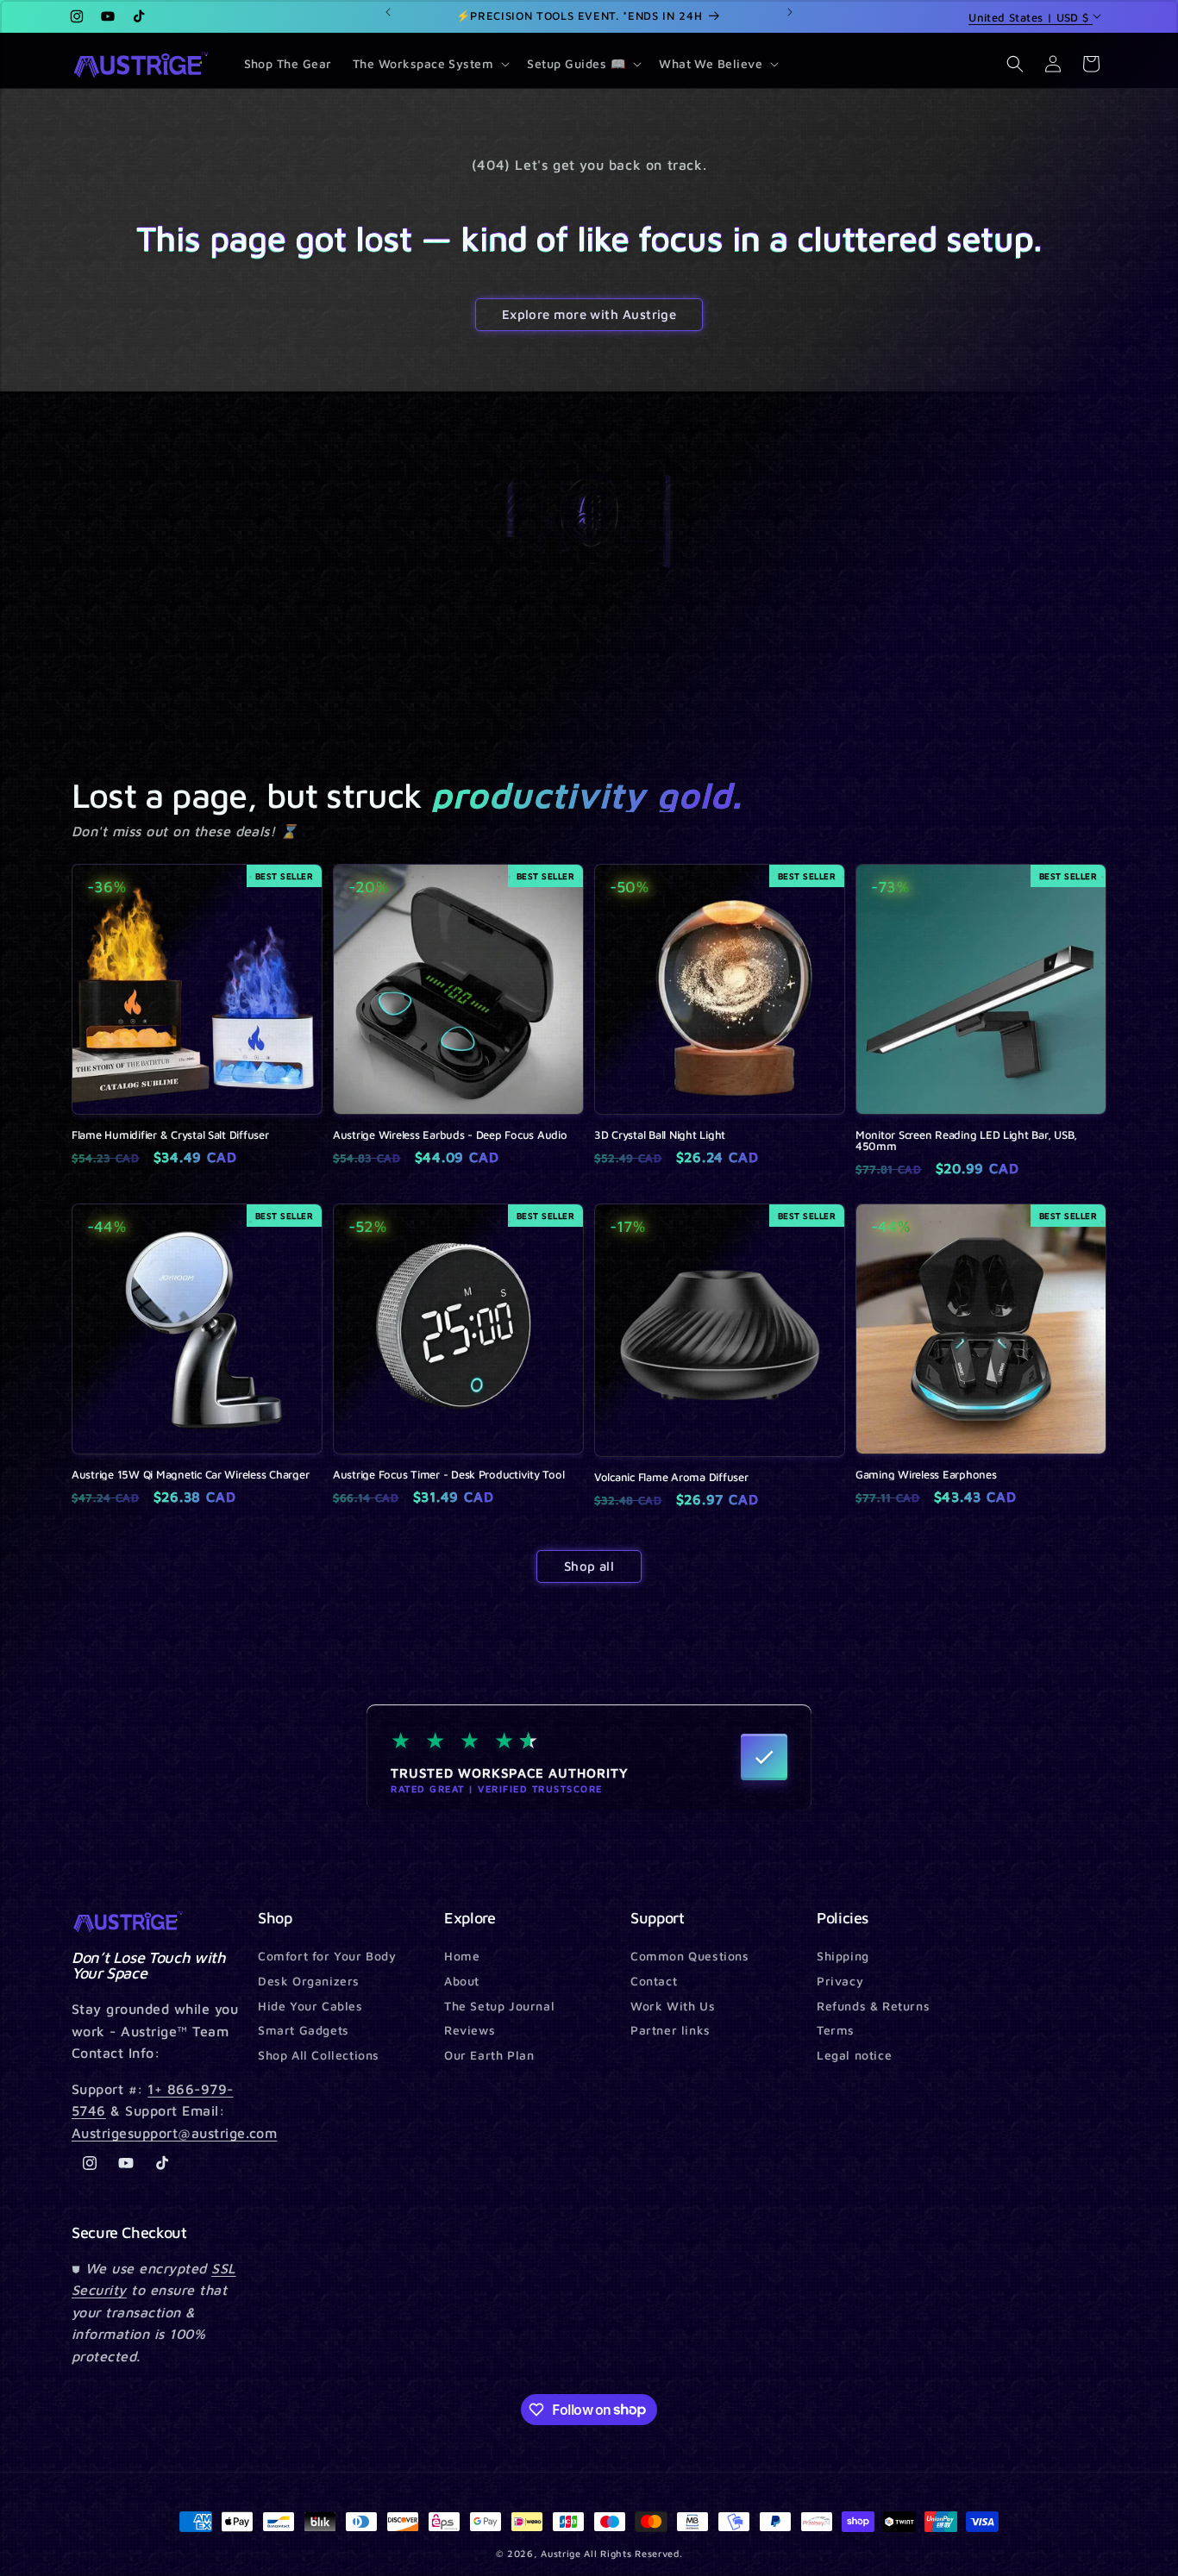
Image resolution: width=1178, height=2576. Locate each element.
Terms (836, 2030)
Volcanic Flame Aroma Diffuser (671, 1477)
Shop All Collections (319, 2055)
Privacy (840, 1981)
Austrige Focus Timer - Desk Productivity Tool (448, 1475)
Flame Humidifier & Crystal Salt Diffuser (170, 1135)
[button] (430, 64)
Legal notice (854, 2055)
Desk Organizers (309, 1981)
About (462, 1981)
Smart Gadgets (304, 2030)
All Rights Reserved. (633, 2553)
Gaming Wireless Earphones (926, 1475)
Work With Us (673, 2006)
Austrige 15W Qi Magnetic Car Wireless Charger (190, 1475)
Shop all (589, 1566)
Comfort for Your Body (327, 1957)
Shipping (843, 1957)
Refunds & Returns (873, 2006)
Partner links (670, 2030)
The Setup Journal (499, 2006)
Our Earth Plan (489, 2055)
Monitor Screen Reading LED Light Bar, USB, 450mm (966, 1141)
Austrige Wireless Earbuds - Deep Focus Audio (450, 1135)
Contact (654, 1981)
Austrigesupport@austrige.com (174, 2133)
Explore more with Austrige (589, 314)
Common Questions (690, 1957)
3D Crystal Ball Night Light (660, 1135)
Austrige (561, 2553)
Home (462, 1957)
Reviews (470, 2030)
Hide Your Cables (310, 2006)
